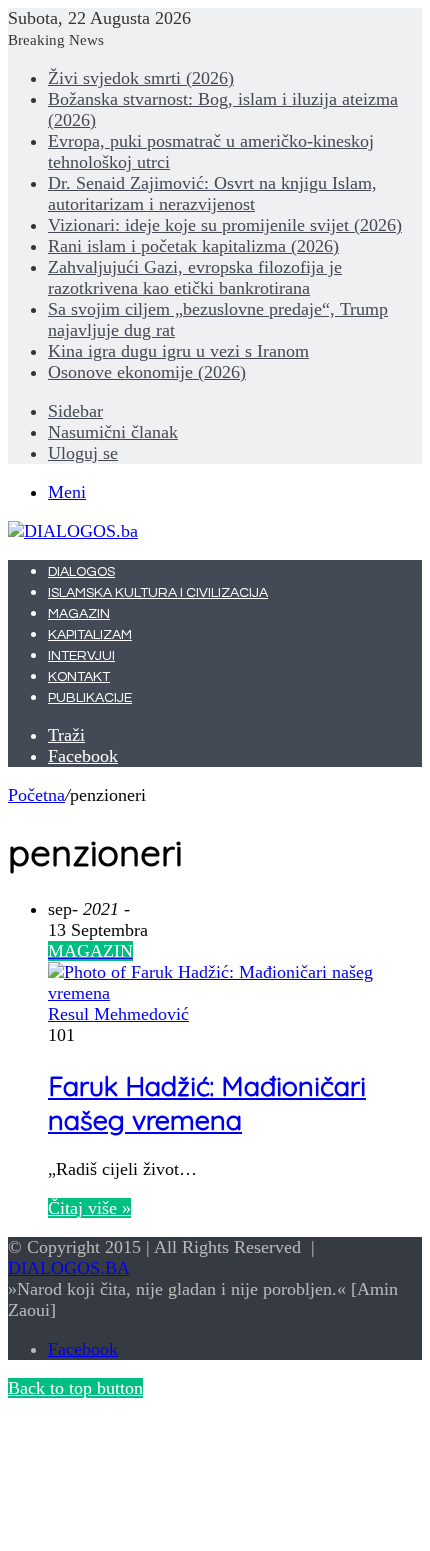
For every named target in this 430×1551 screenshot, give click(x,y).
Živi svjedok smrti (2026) (141, 78)
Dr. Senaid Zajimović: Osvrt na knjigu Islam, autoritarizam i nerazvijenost (212, 193)
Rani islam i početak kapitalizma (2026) (193, 246)
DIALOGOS (81, 572)
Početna (36, 795)
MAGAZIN (79, 614)
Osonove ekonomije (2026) (147, 372)
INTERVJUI (81, 656)
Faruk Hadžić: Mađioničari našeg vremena (207, 1103)
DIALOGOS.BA (69, 1268)
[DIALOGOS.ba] (73, 531)
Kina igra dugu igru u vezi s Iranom (178, 351)
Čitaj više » (89, 1208)
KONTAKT (79, 677)
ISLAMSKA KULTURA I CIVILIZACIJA (158, 593)
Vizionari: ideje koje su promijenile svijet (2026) (225, 225)
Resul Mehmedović (118, 1014)
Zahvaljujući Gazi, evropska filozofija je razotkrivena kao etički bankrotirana (195, 277)
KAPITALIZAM (90, 635)
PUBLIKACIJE (90, 698)
